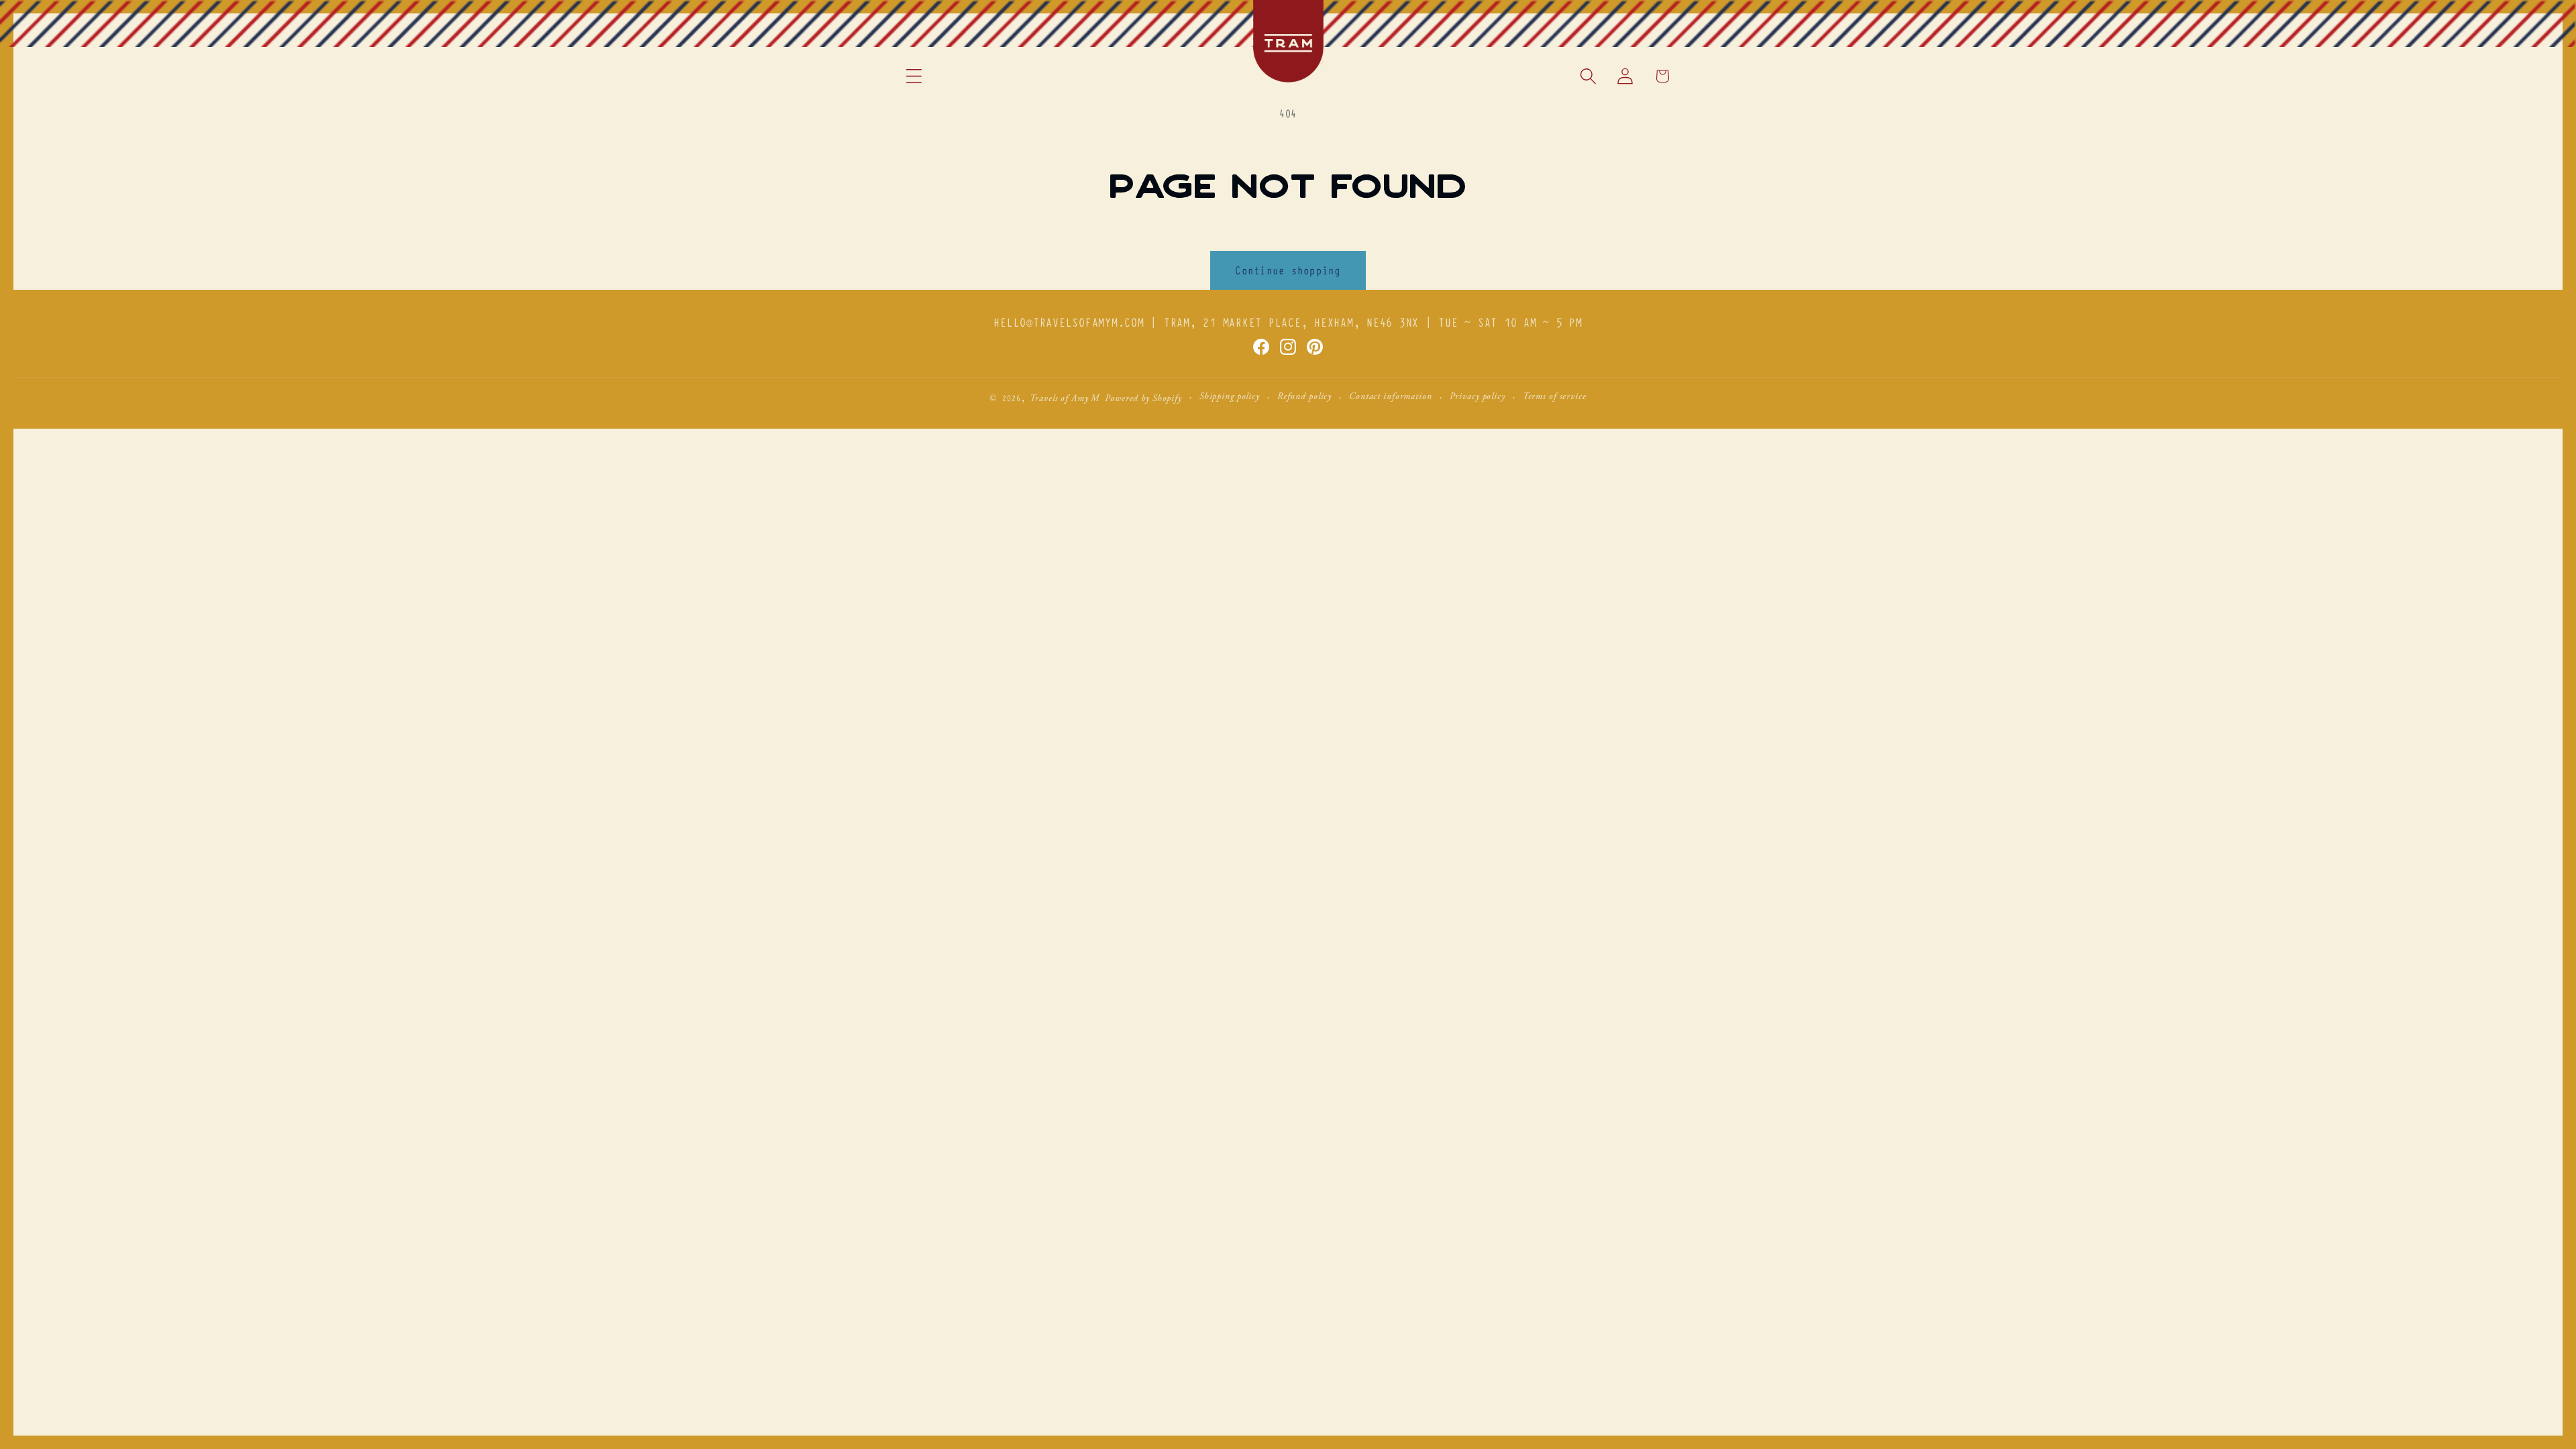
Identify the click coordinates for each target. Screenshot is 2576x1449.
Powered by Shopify (1143, 399)
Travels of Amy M (1065, 399)
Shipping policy (1230, 397)
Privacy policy (1478, 397)
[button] (914, 76)
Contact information (1391, 397)
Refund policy (1304, 397)
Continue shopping (1288, 270)
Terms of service (1555, 397)
